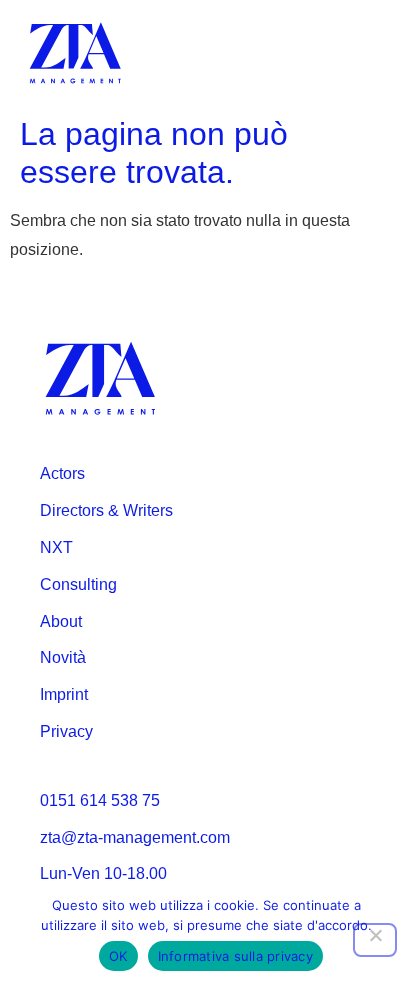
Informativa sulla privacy (235, 956)
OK (118, 956)
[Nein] (375, 940)
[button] (369, 53)
